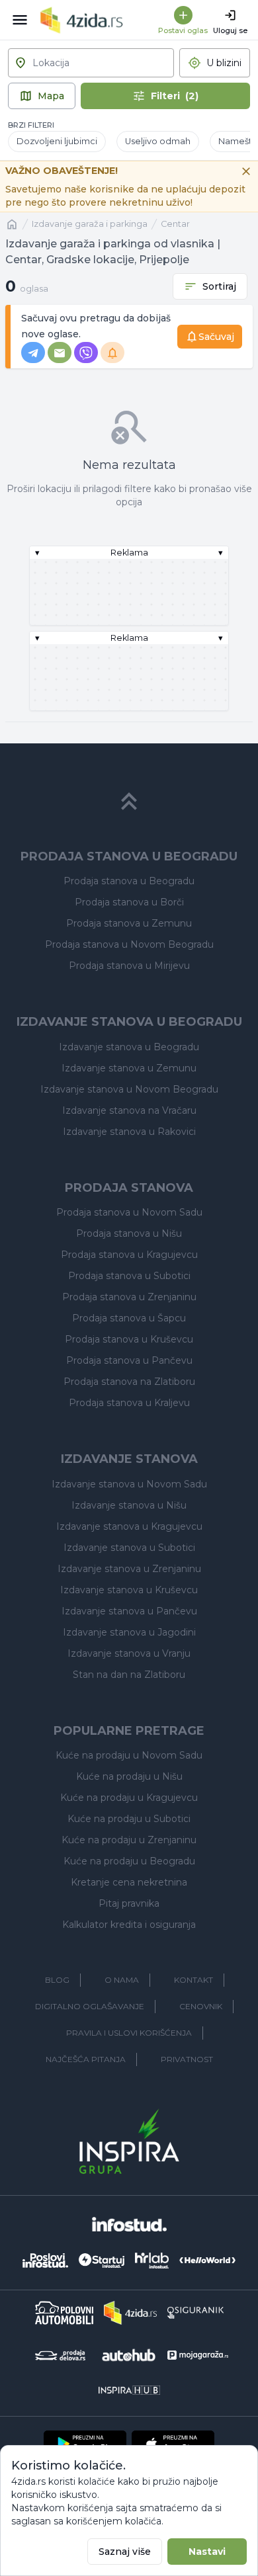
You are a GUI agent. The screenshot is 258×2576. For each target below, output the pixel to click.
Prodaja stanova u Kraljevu (129, 1403)
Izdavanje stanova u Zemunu (129, 1068)
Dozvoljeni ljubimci (57, 141)
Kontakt (193, 1980)
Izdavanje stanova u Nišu (129, 1505)
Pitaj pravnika (129, 1903)
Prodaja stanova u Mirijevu (129, 966)
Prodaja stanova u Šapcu (129, 1318)
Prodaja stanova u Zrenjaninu (129, 1297)
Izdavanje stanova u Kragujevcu (129, 1526)
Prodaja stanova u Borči (129, 902)
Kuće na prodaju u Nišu (129, 1776)
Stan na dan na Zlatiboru (129, 1675)
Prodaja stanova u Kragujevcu (129, 1255)
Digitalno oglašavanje (90, 2006)
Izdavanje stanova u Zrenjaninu (129, 1569)
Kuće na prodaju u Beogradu (129, 1861)
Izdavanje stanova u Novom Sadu (129, 1484)
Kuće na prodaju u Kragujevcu (129, 1798)
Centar (175, 224)
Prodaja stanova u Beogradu (129, 881)
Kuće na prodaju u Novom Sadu (129, 1755)
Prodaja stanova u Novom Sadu (129, 1212)
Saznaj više (125, 2552)
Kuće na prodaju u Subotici (129, 1819)
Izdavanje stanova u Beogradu (129, 1047)
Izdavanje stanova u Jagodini (129, 1632)
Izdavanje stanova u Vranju (129, 1653)
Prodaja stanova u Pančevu (129, 1360)
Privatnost (187, 2059)
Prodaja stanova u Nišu (129, 1233)
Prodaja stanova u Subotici (129, 1276)
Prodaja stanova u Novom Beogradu (129, 944)
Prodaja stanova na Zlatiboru (129, 1382)
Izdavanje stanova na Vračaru (129, 1110)
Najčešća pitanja (86, 2059)
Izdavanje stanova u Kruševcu (129, 1590)
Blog (57, 1980)
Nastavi (207, 2552)
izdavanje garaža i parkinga (90, 224)
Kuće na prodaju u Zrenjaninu (129, 1840)
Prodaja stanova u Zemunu (129, 923)
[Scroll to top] (129, 802)
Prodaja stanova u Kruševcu (129, 1339)
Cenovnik (201, 2006)
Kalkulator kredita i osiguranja (129, 1925)
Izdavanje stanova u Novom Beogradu (129, 1089)
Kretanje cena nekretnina (129, 1882)
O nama (122, 1980)
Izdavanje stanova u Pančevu (129, 1611)
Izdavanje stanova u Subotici (129, 1548)
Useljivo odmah (158, 141)
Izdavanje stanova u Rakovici (129, 1132)
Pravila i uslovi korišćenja (129, 2033)
